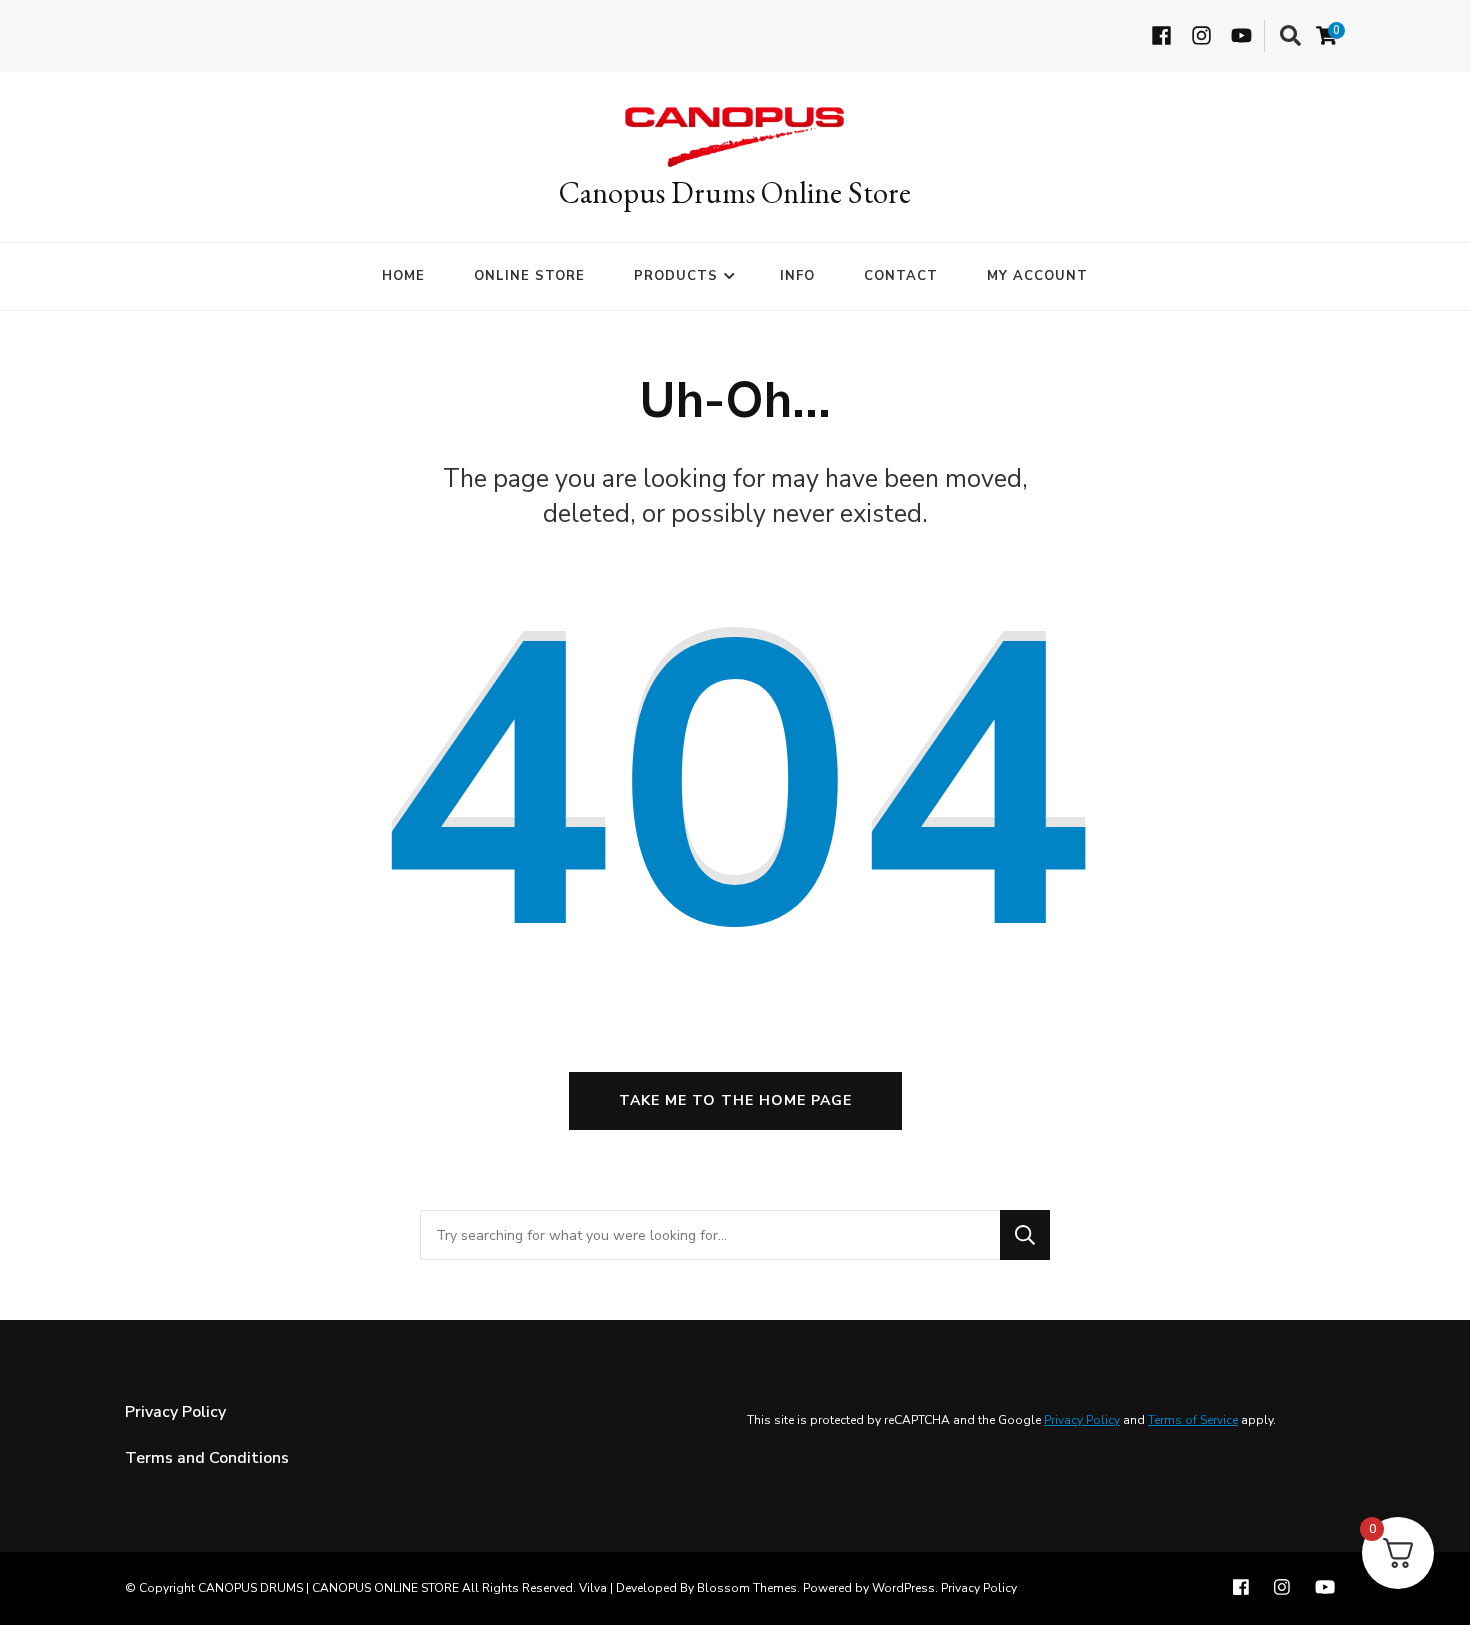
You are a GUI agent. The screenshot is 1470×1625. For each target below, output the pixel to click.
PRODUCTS (676, 276)
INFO (797, 276)
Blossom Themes (747, 1588)
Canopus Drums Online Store (735, 192)
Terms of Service (1193, 1420)
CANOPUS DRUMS (250, 1588)
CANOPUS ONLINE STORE (385, 1588)
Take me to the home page (735, 1100)
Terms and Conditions (207, 1458)
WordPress (903, 1588)
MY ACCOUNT (1037, 276)
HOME (403, 276)
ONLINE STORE (529, 276)
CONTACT (901, 276)
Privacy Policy (175, 1412)
